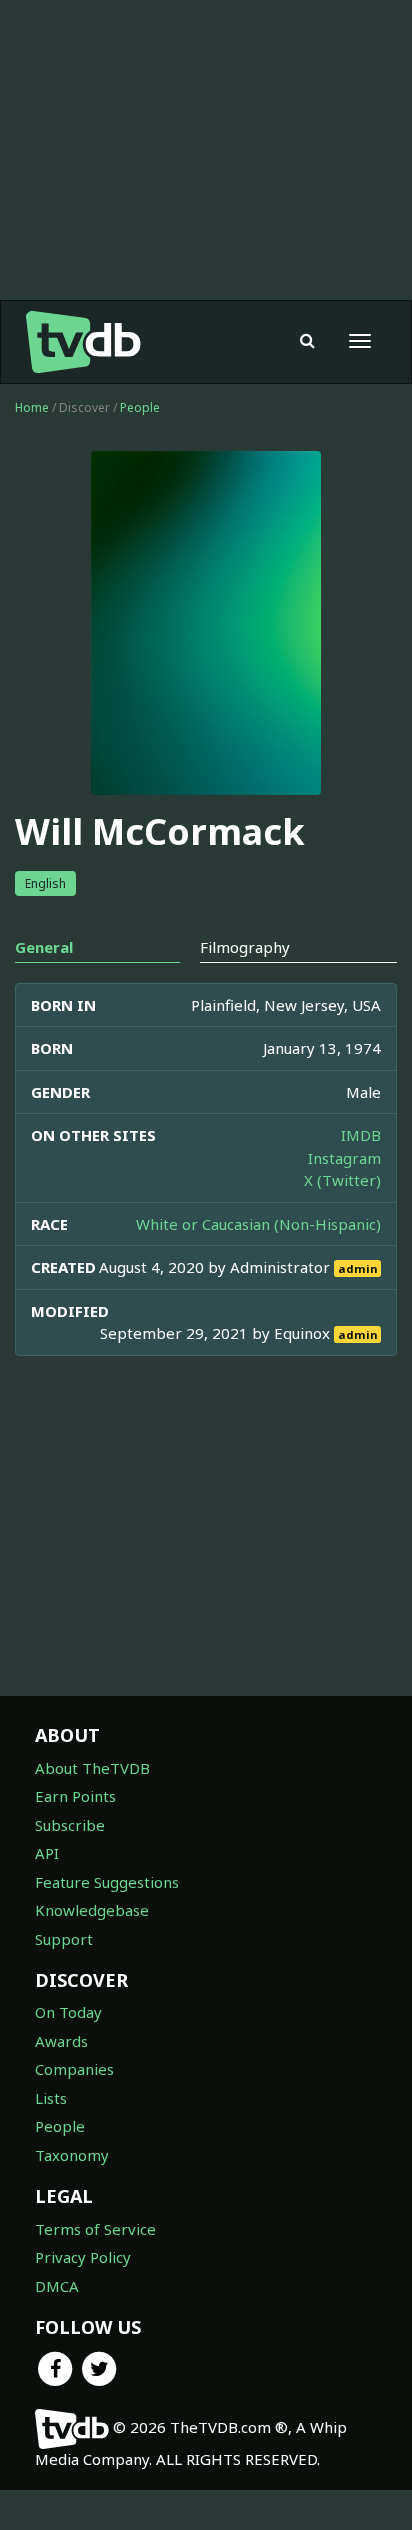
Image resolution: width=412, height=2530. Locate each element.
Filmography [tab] (245, 947)
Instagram (344, 1158)
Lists (51, 2098)
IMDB (361, 1135)
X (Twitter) (342, 1180)
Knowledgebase (92, 1910)
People (140, 407)
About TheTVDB (92, 1768)
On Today (68, 2012)
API (47, 1853)
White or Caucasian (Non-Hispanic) (258, 1224)
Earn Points (75, 1796)
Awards (61, 2041)
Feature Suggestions (107, 1882)
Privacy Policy (83, 2257)
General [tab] (44, 947)
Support (64, 1939)
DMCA (57, 2286)
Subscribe (70, 1825)
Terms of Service (95, 2229)
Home (32, 407)
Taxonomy (72, 2155)
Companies (74, 2069)
